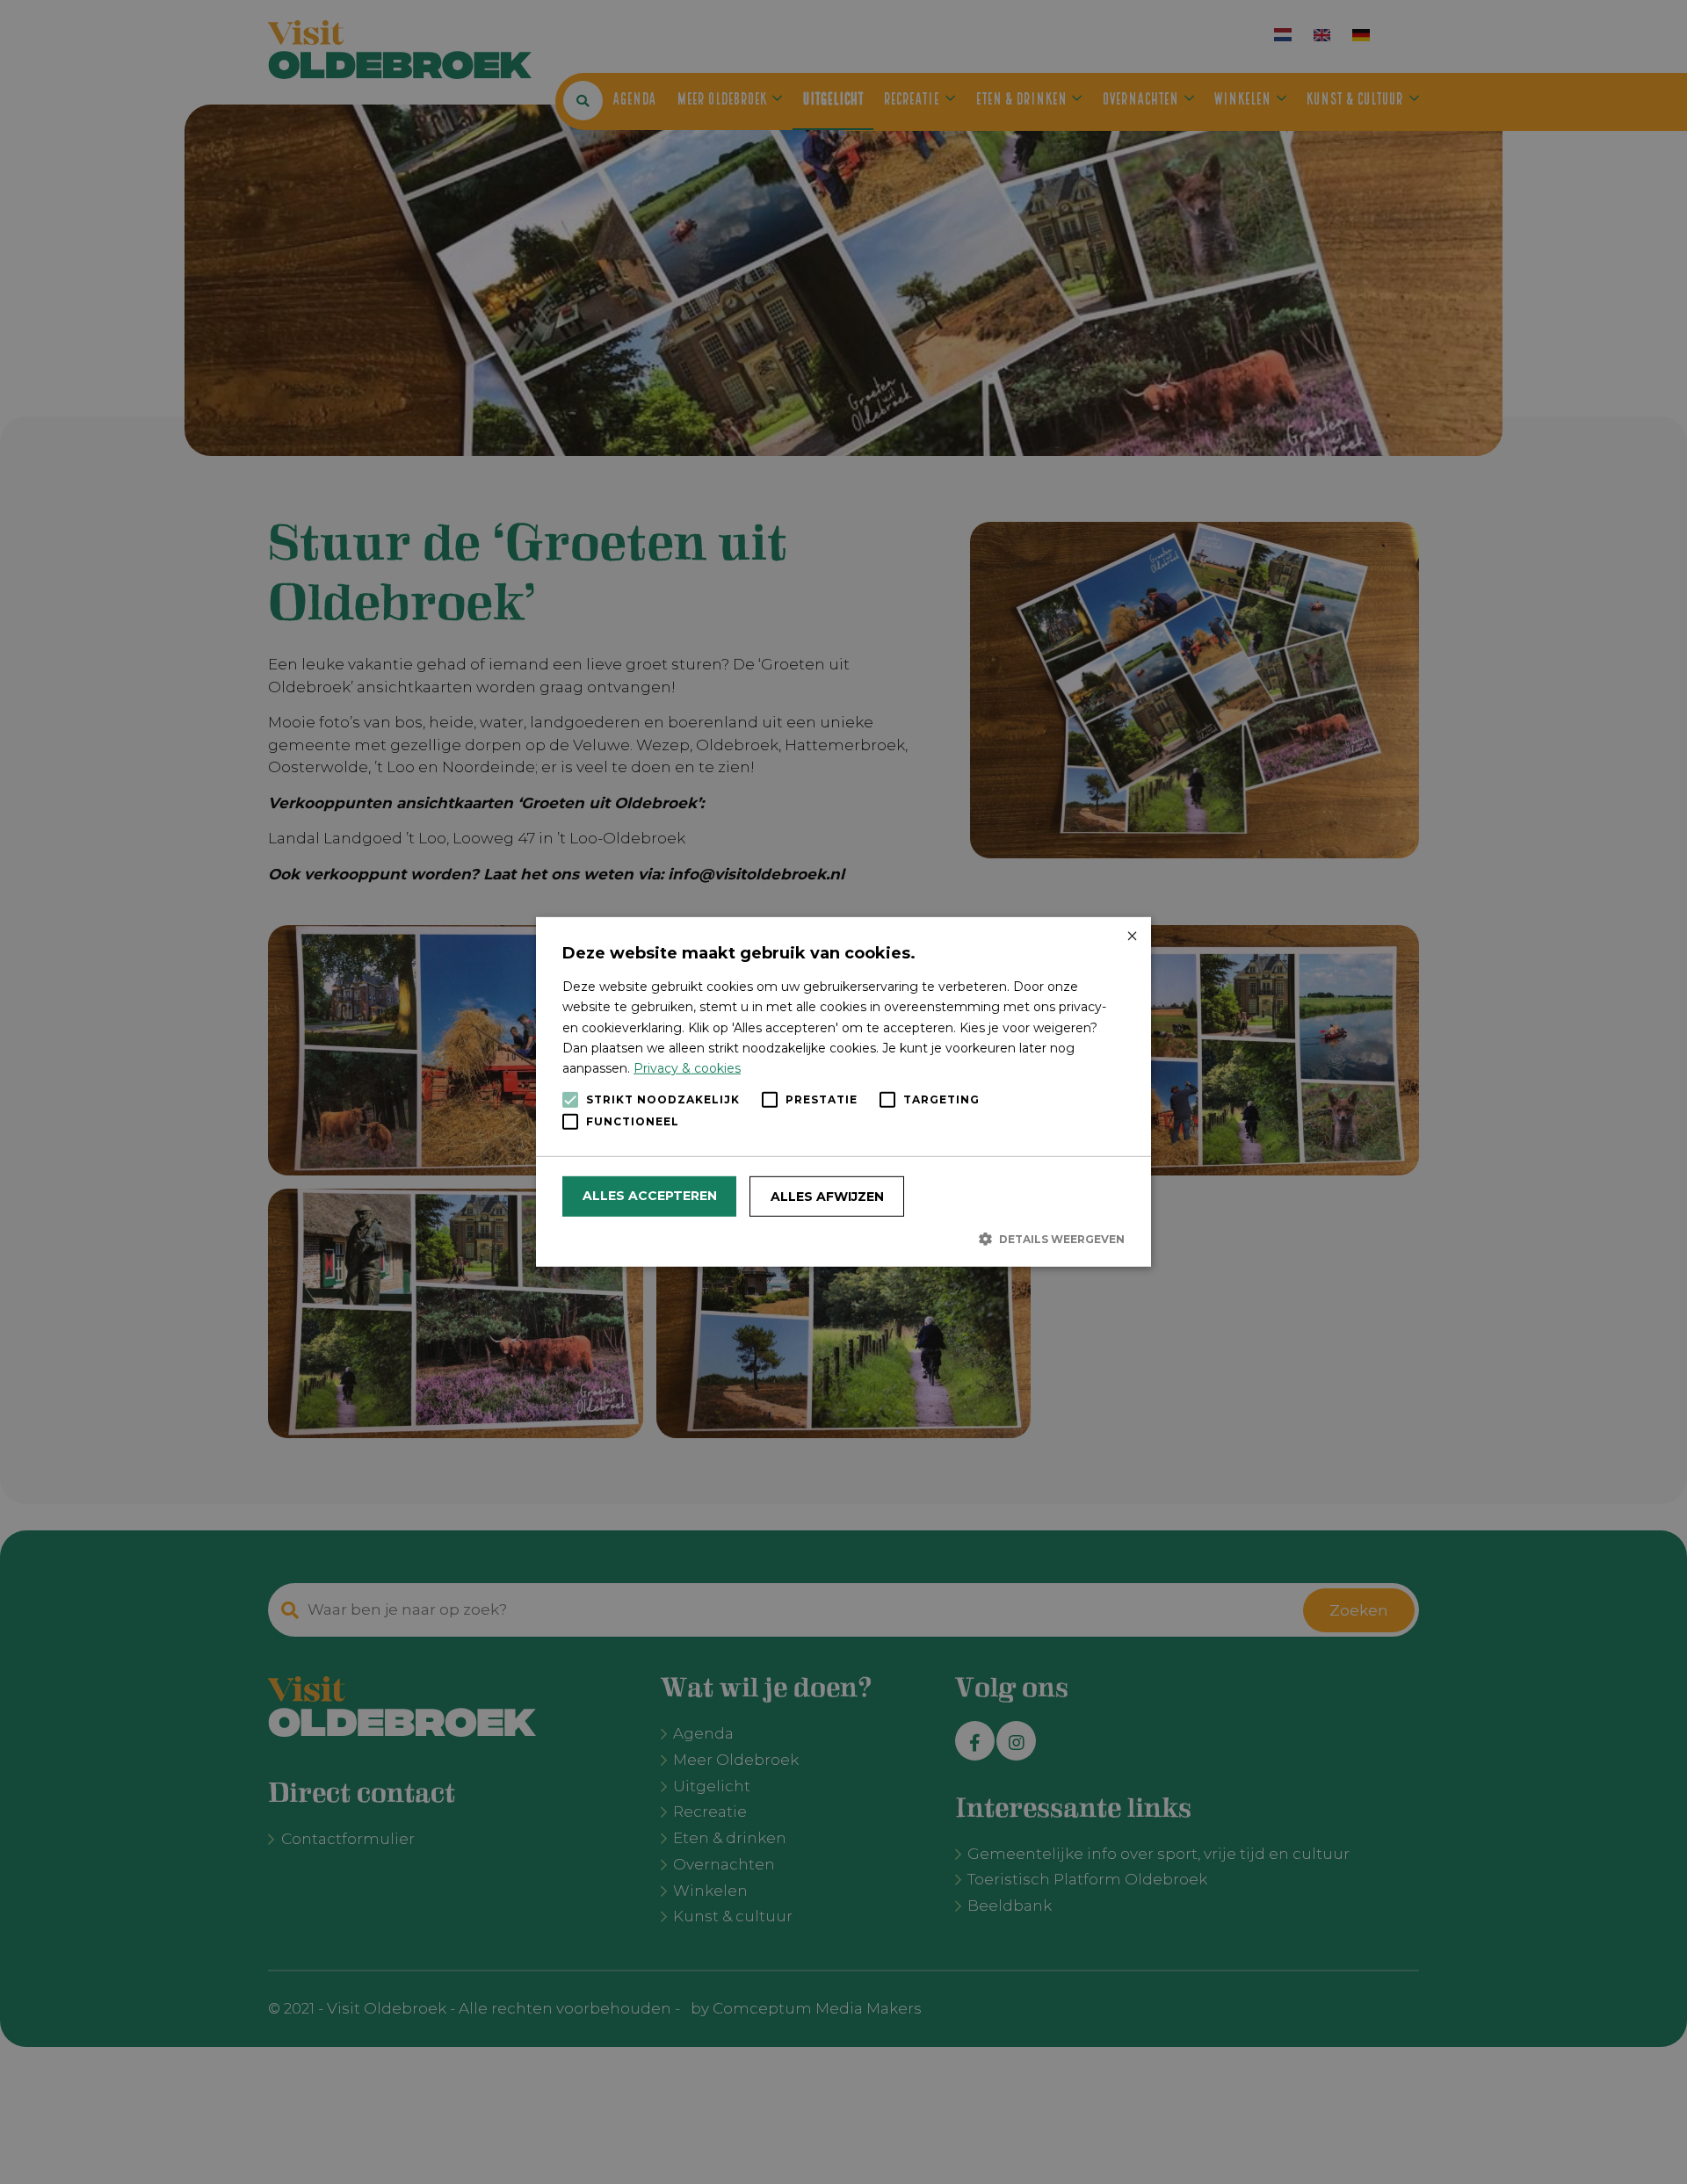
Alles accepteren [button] (650, 1196)
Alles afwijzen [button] (827, 1197)
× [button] (1131, 937)
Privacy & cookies (687, 1068)
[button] (843, 1239)
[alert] (843, 1092)
